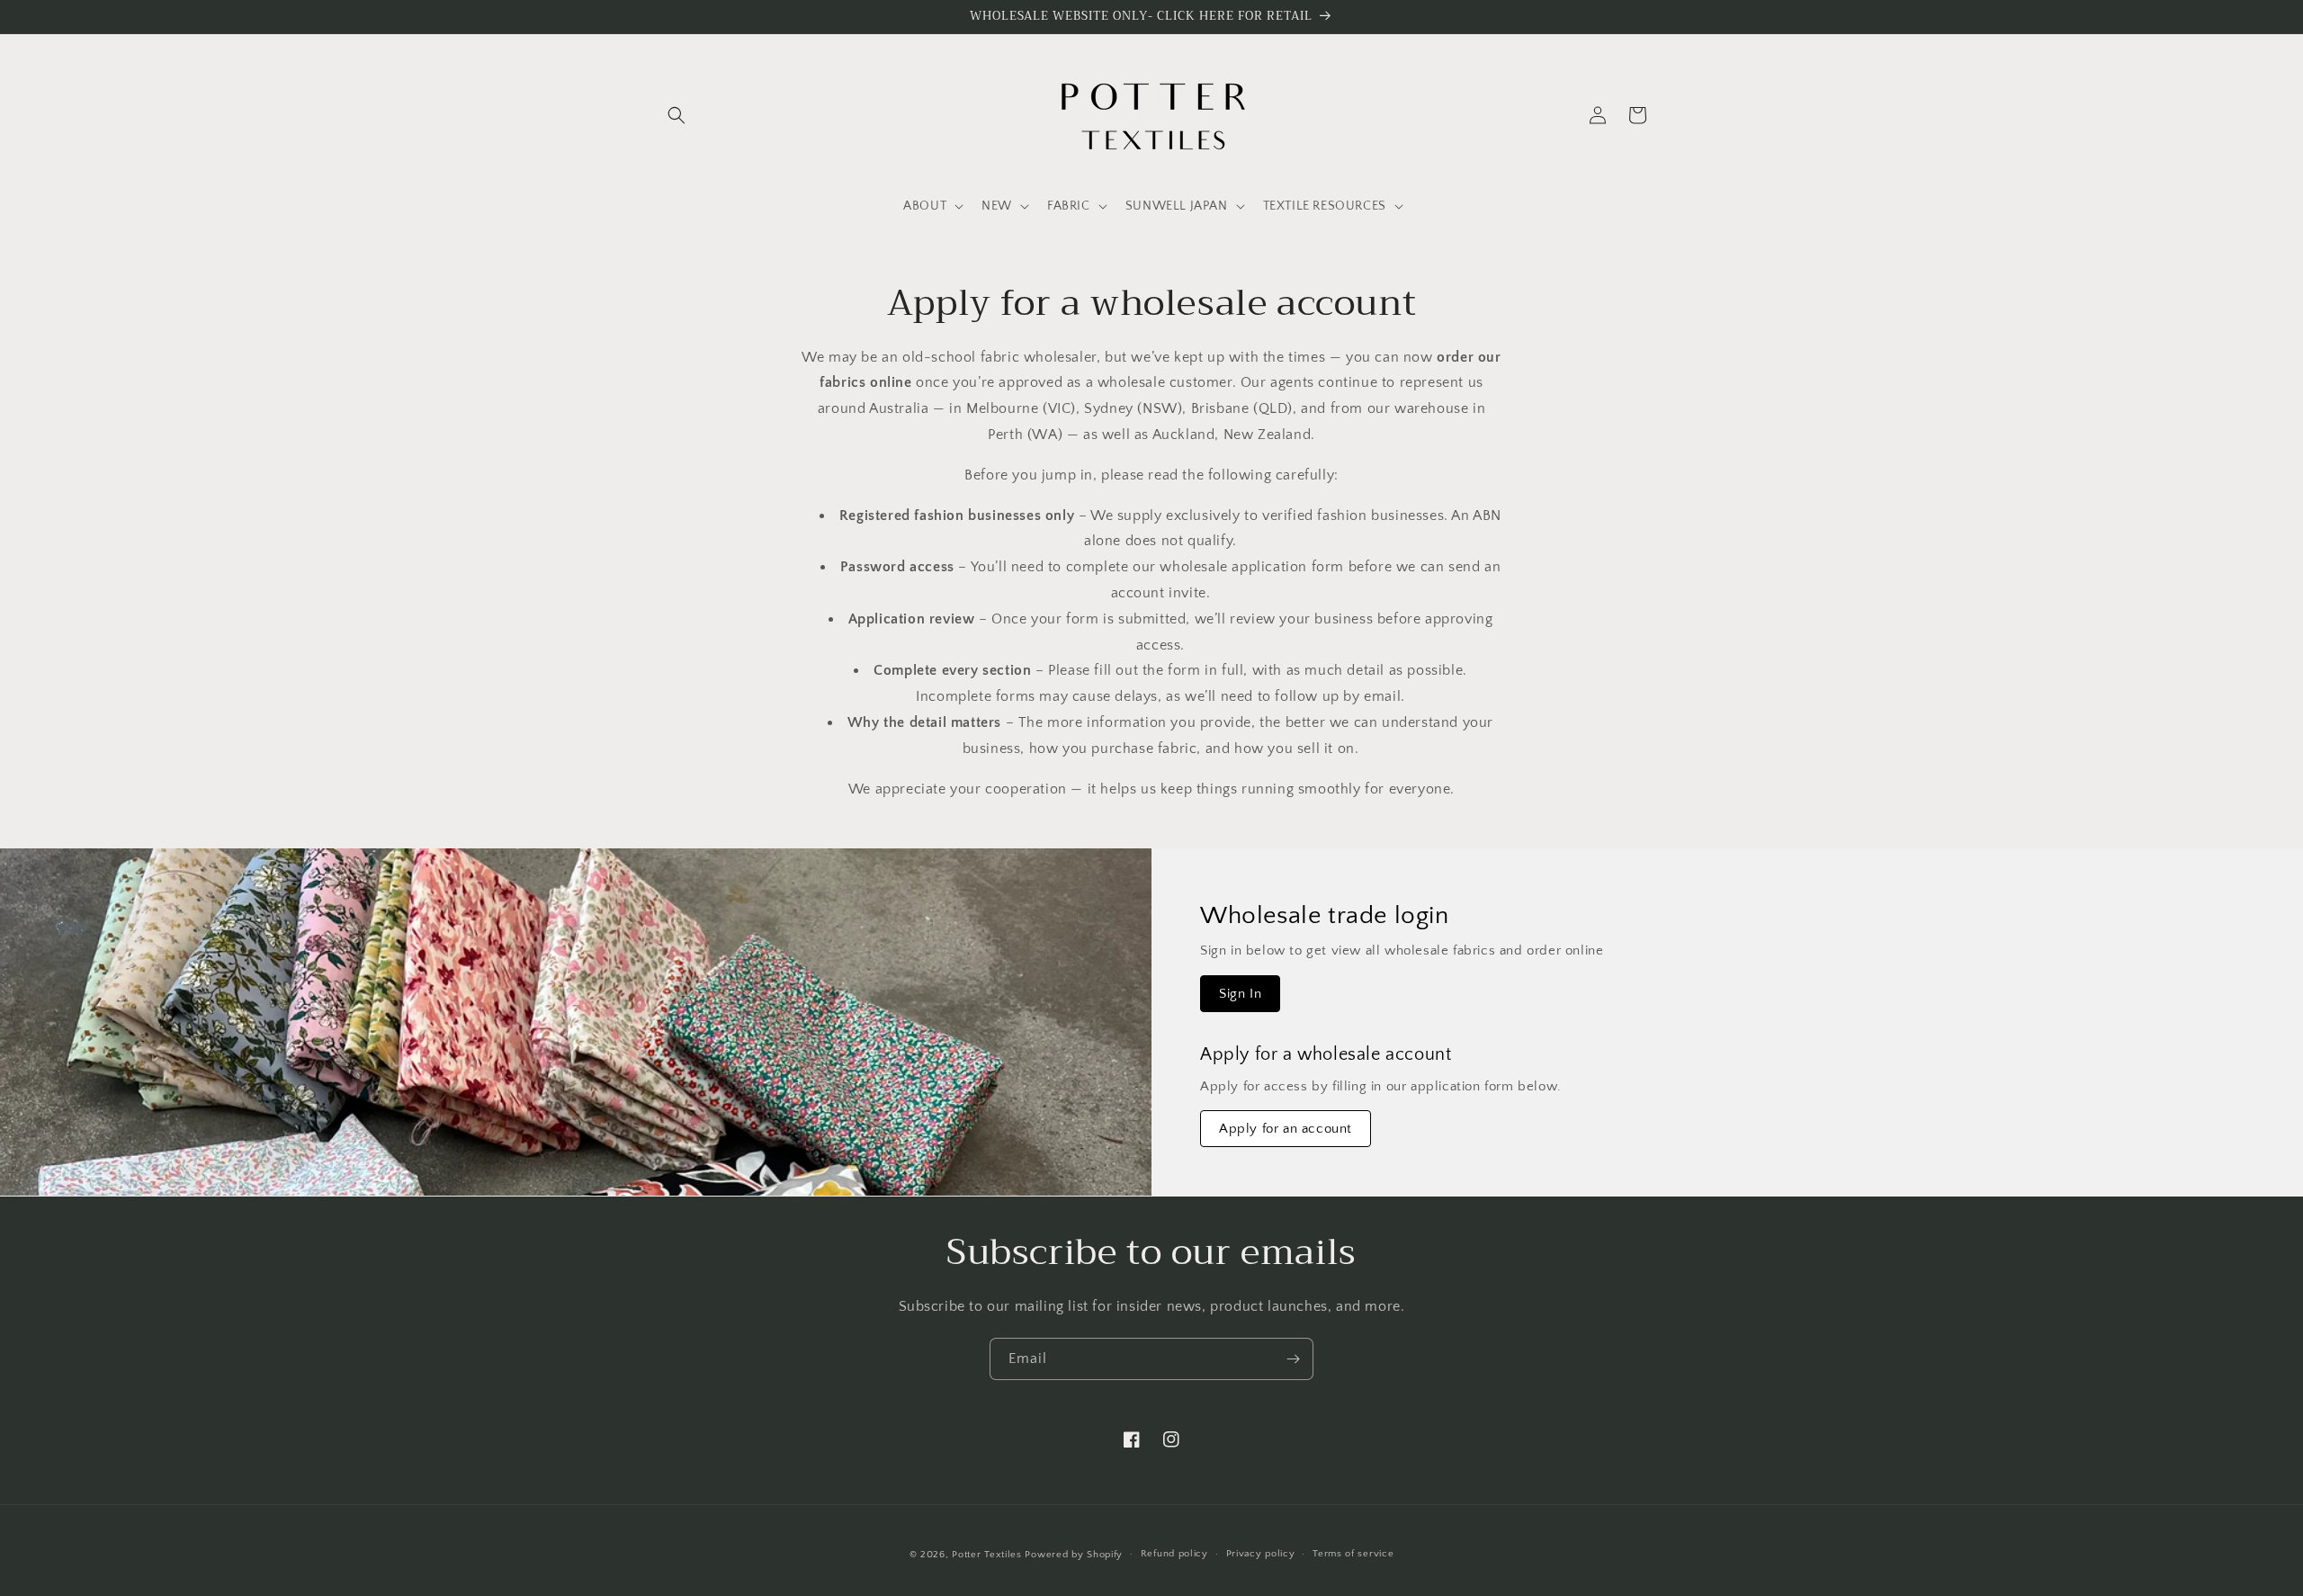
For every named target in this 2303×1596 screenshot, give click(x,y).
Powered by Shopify (1074, 1555)
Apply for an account (1286, 1129)
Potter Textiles (987, 1555)
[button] (677, 115)
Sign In (1240, 994)
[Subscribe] (1293, 1359)
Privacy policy (1261, 1554)
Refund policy (1174, 1554)
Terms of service (1353, 1554)
